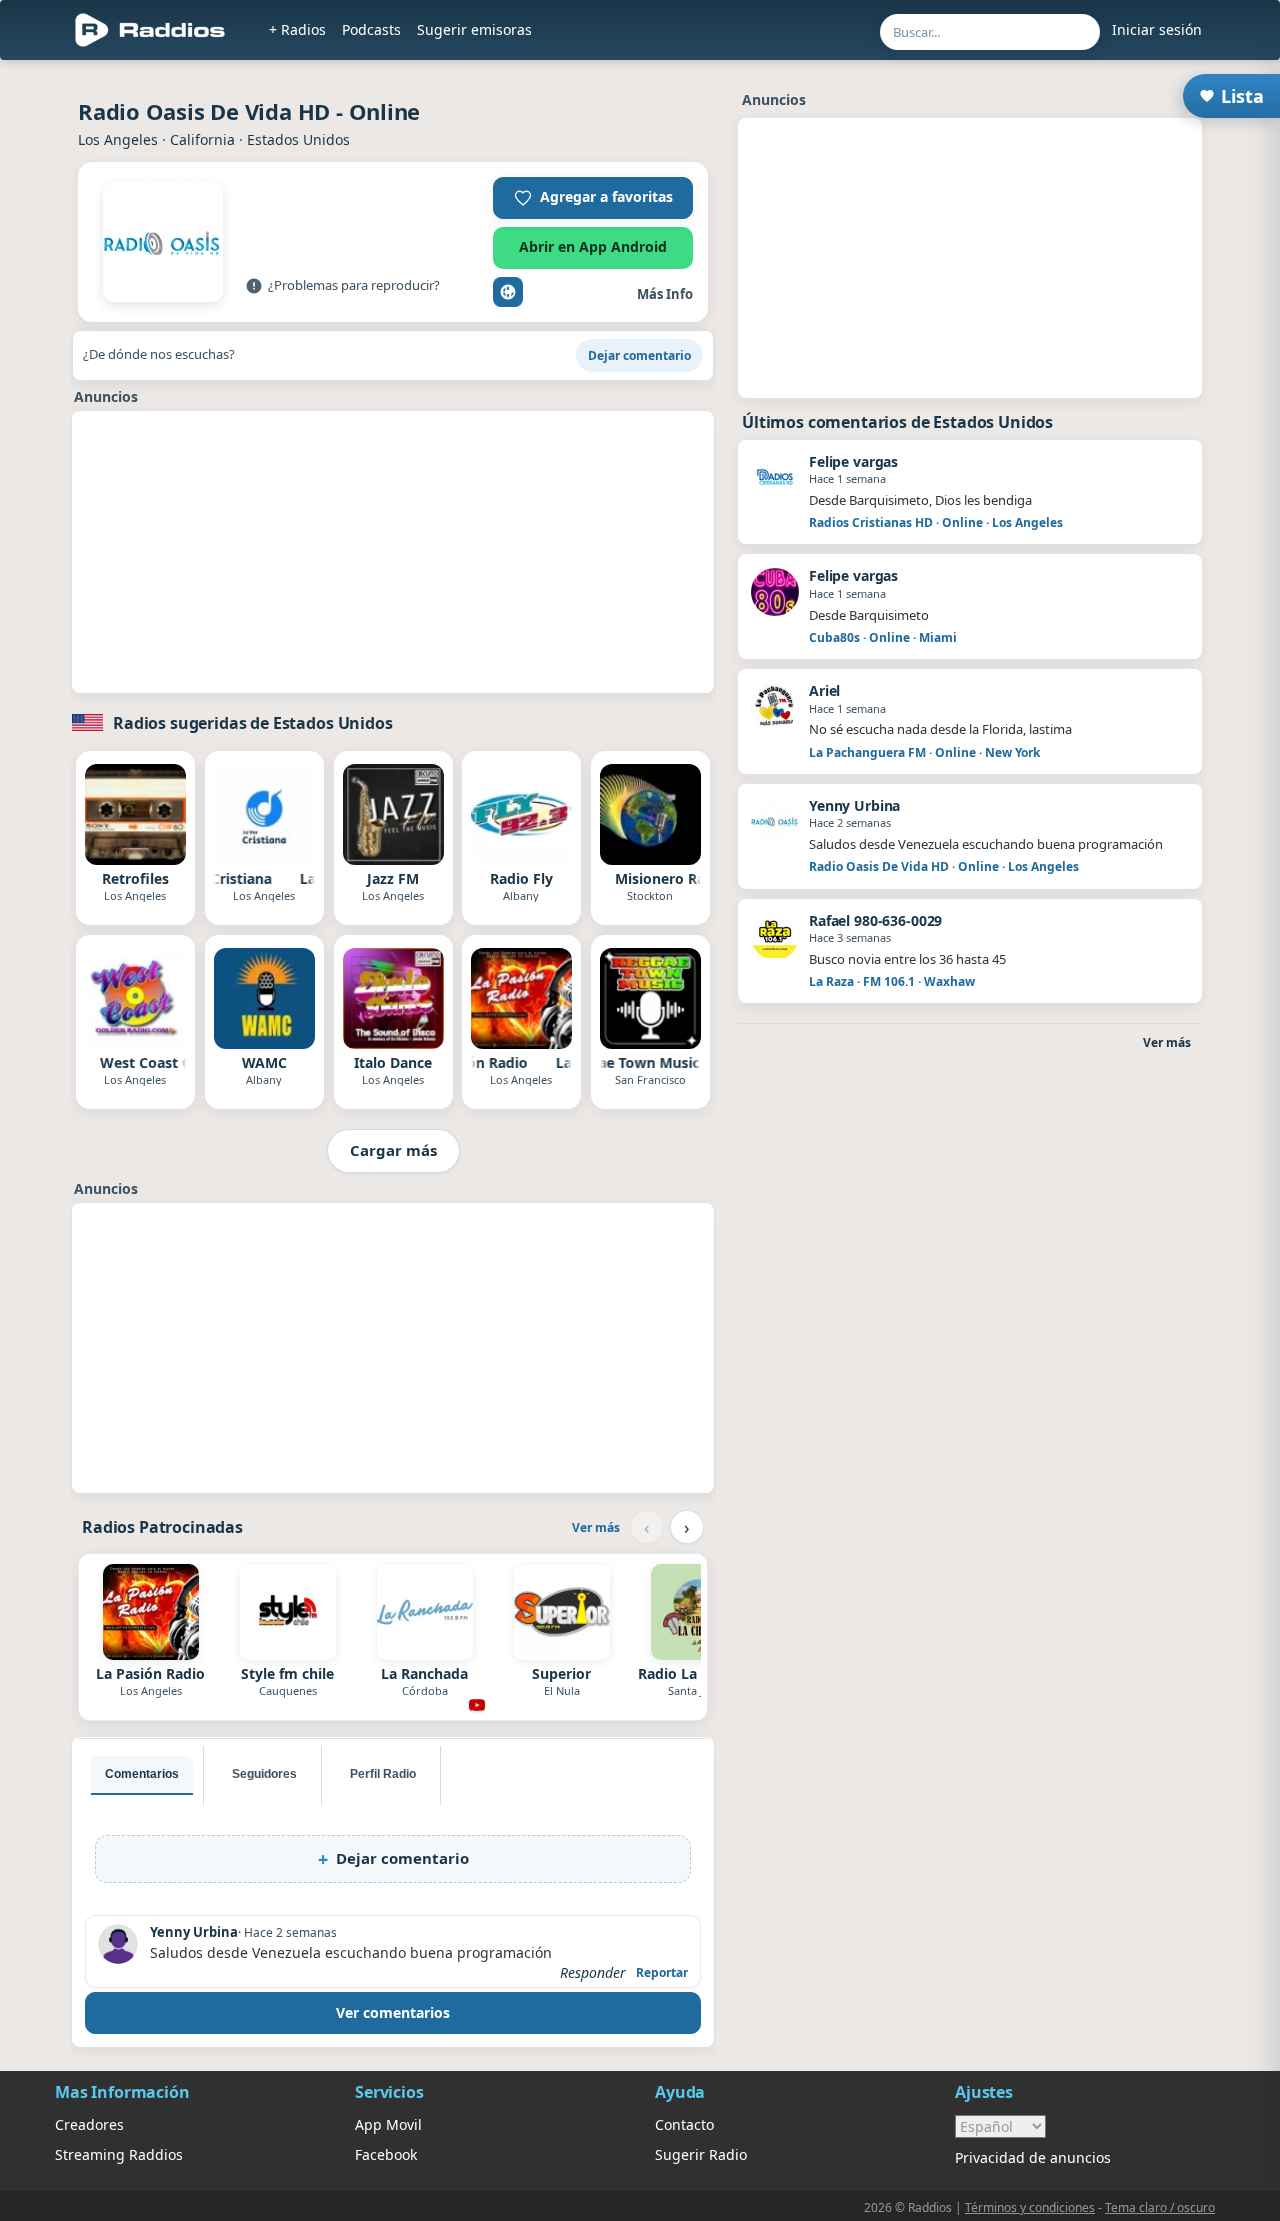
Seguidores (264, 1774)
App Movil (388, 2124)
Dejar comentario (639, 355)
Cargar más (393, 1150)
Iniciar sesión (1157, 29)
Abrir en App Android (593, 246)
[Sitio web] (508, 292)
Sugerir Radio (701, 2154)
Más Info (665, 294)
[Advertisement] (393, 552)
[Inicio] (150, 30)
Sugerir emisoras (474, 29)
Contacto (684, 2124)
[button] (593, 198)
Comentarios (142, 1774)
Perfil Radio (383, 1774)
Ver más (596, 1527)
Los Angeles (118, 139)
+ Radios (297, 29)
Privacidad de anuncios (1033, 2157)
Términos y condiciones (1030, 2207)
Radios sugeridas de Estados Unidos (253, 723)
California (202, 139)
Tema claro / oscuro (1160, 2207)
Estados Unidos (298, 139)
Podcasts (371, 29)
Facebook (386, 2154)
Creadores (89, 2124)
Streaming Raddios (119, 2154)
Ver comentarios (393, 2012)
